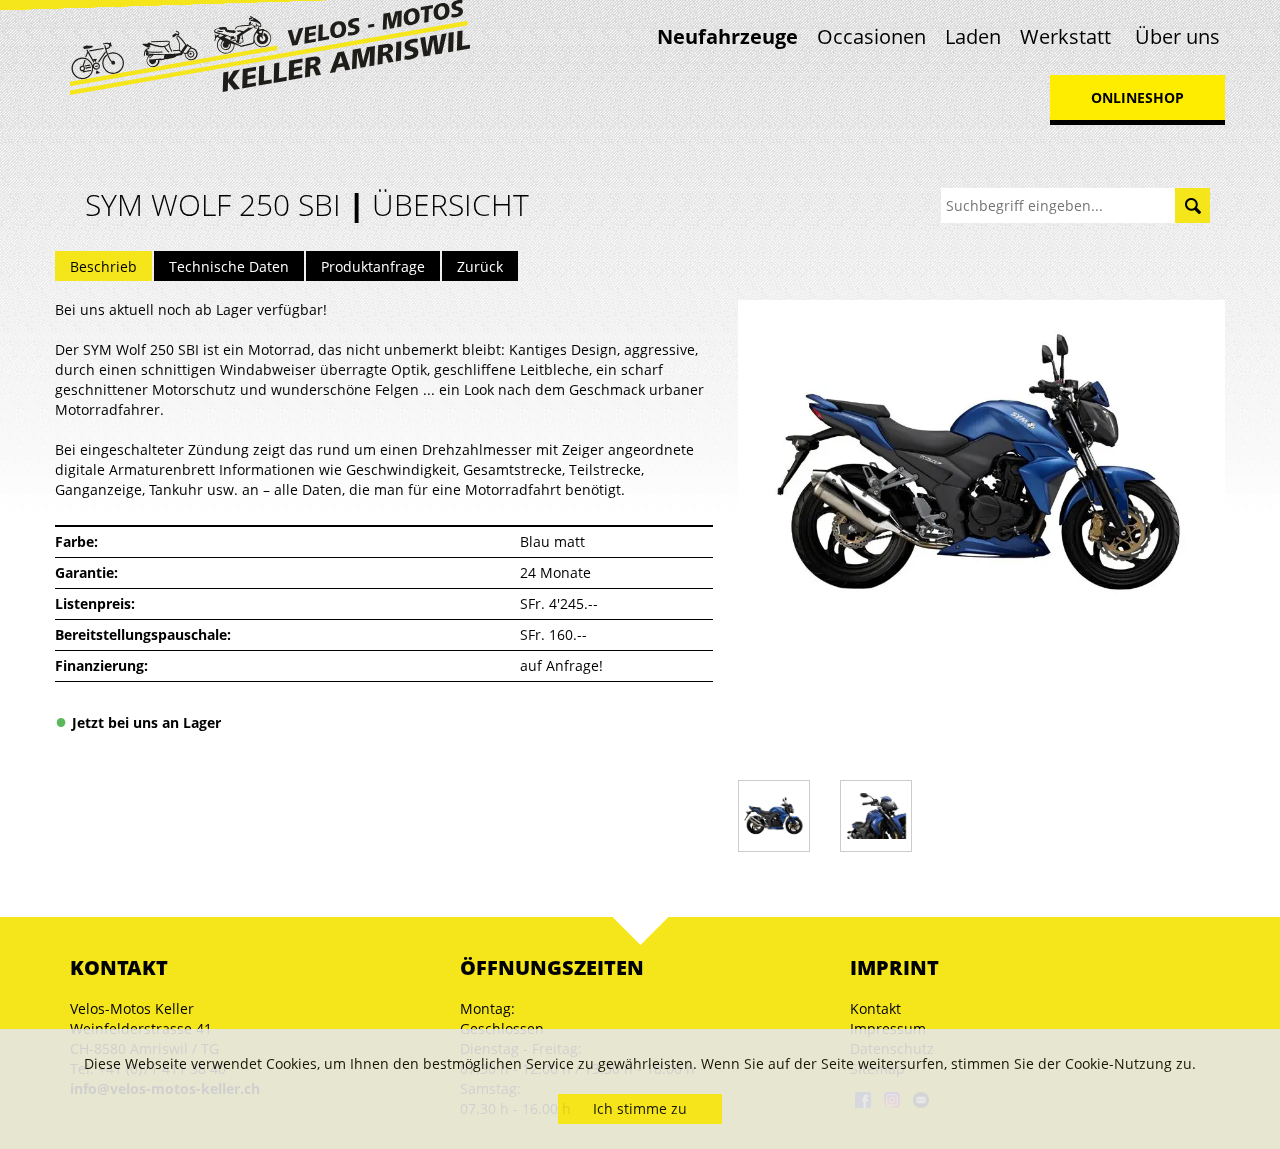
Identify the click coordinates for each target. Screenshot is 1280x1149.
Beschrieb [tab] (103, 266)
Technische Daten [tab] (229, 266)
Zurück (480, 266)
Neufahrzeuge (727, 36)
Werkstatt (1065, 36)
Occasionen (871, 36)
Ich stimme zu (640, 1108)
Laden (973, 36)
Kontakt (875, 1008)
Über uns (1177, 36)
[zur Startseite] (270, 45)
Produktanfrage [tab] (373, 266)
